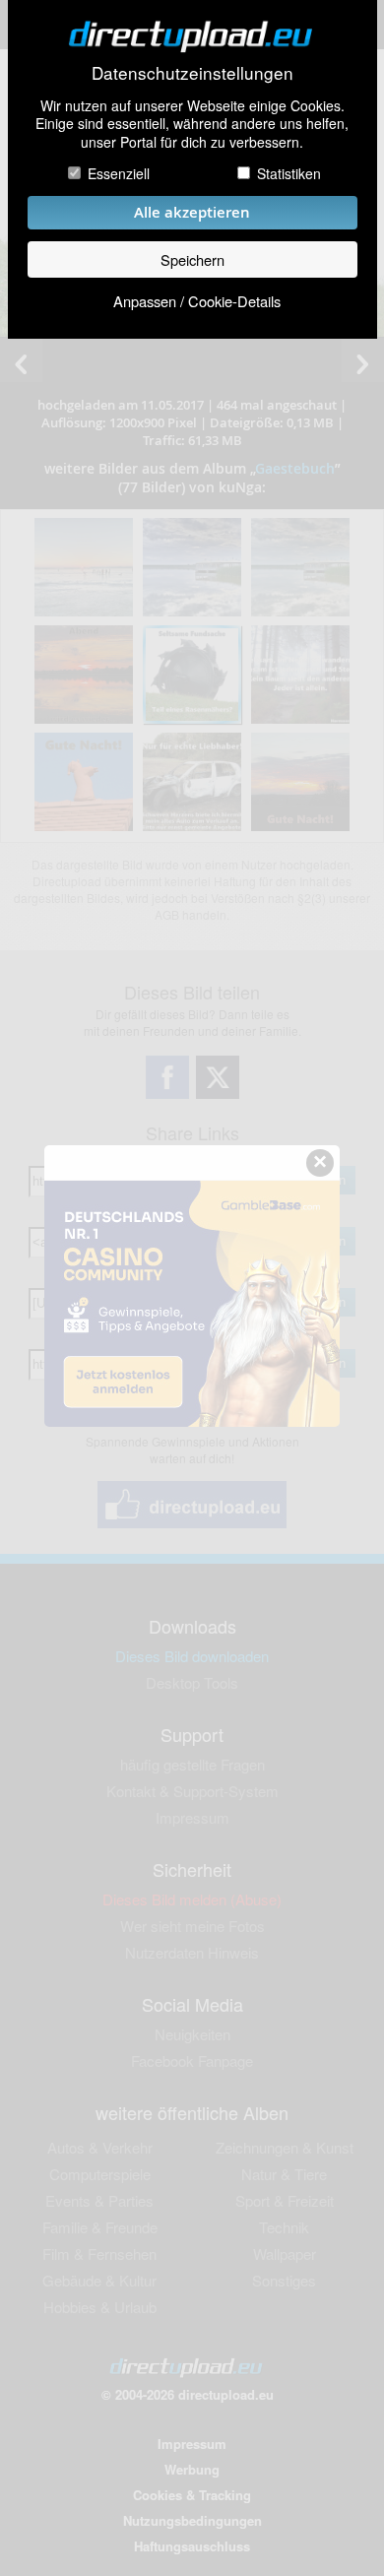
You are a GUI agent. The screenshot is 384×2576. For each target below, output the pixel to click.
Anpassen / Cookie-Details (197, 301)
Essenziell (119, 173)
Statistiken (289, 173)
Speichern (192, 259)
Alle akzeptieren (192, 212)
